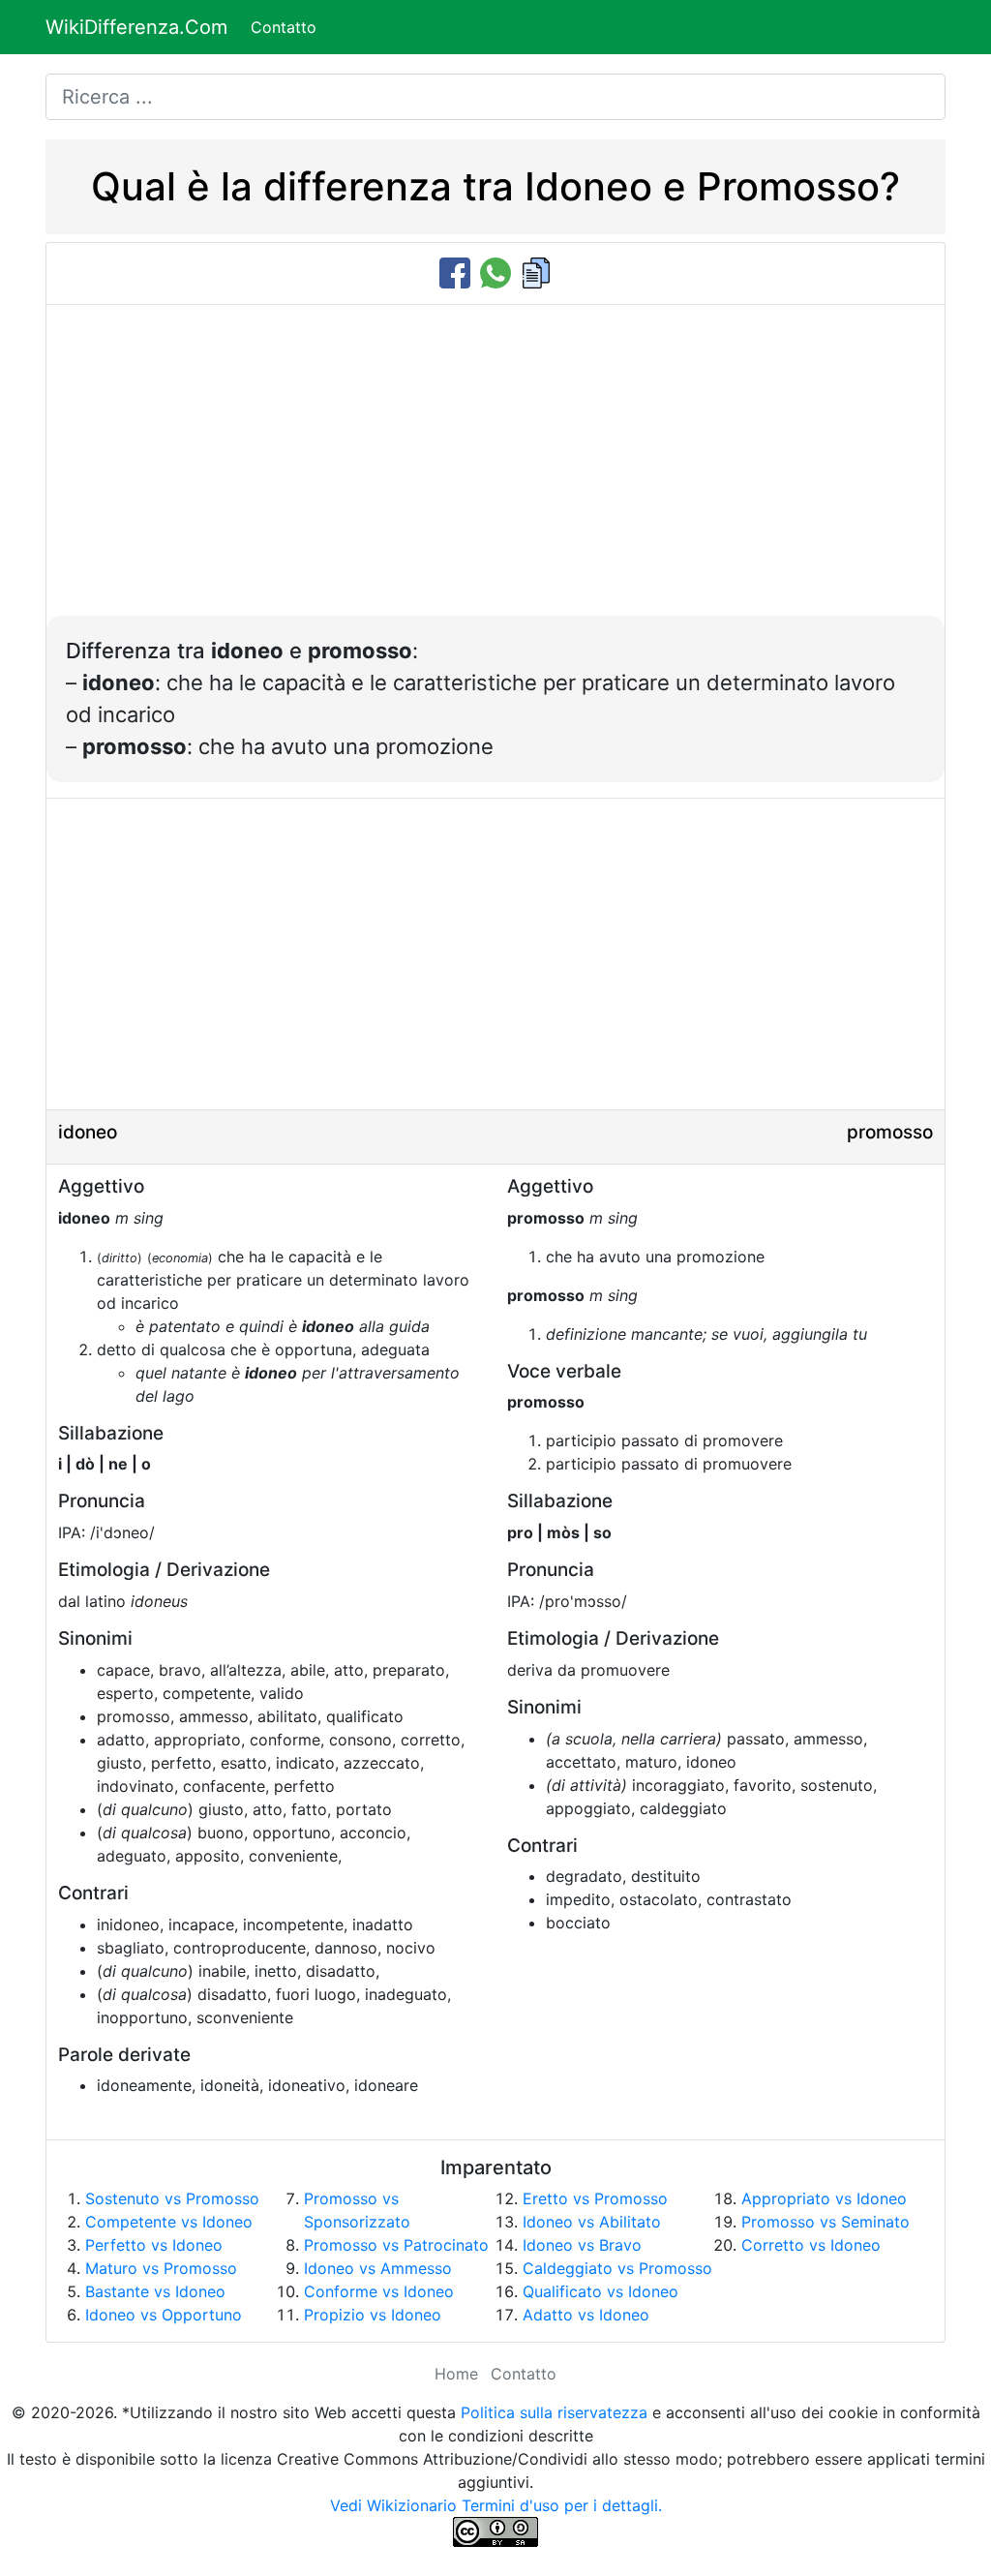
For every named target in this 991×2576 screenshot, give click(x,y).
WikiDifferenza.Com (136, 27)
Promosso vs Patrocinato (396, 2245)
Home (456, 2374)
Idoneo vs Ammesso (378, 2268)
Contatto (284, 27)
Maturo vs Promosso (161, 2268)
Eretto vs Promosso (595, 2198)
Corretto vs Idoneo (811, 2245)
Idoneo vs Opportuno (164, 2315)
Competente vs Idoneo (169, 2222)
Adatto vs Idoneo (586, 2315)
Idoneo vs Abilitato (592, 2222)
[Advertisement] (495, 470)
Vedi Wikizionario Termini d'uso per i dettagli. (496, 2505)
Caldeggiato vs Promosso (617, 2268)
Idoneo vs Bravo (582, 2245)
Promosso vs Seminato (826, 2222)
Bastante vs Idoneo (155, 2291)
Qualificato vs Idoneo (601, 2291)
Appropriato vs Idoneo (824, 2198)
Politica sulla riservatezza (554, 2412)
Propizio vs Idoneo (373, 2315)
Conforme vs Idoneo (379, 2291)
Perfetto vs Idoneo (154, 2245)
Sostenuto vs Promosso (172, 2198)
